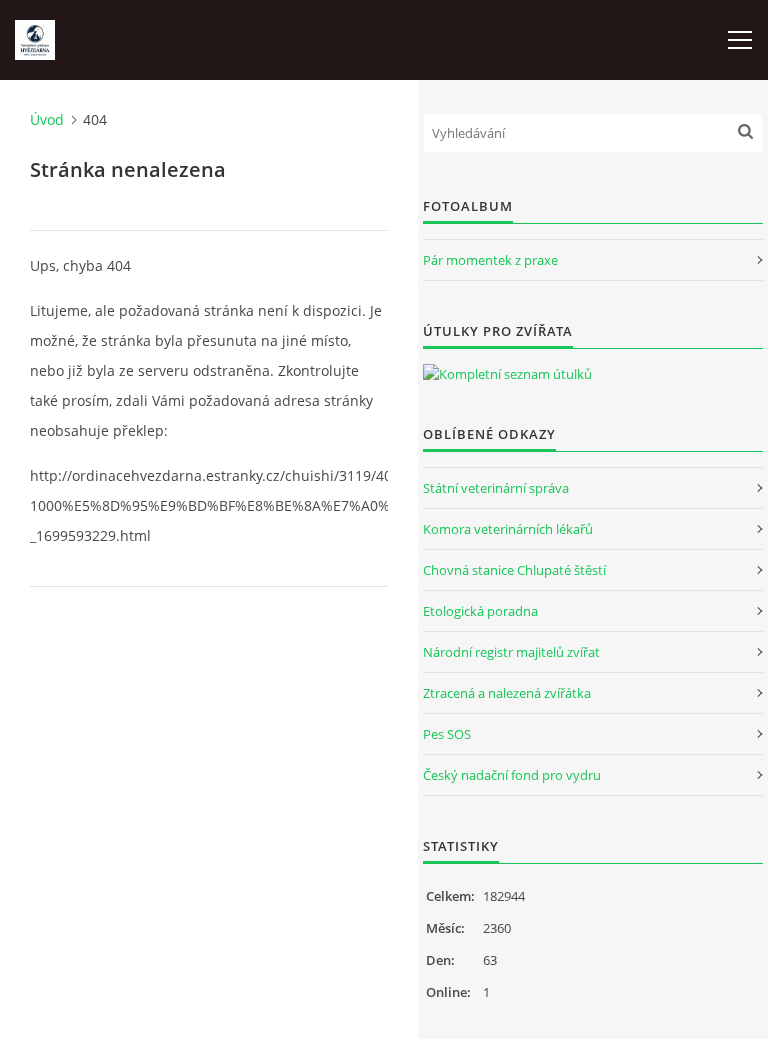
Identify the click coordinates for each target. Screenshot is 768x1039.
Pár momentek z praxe (490, 260)
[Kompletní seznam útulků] (507, 374)
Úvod (47, 119)
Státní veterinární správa (496, 488)
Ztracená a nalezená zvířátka (507, 693)
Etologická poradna (480, 611)
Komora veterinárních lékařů (508, 529)
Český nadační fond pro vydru (512, 775)
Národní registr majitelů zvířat (511, 652)
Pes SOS (447, 734)
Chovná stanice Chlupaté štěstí (514, 570)
